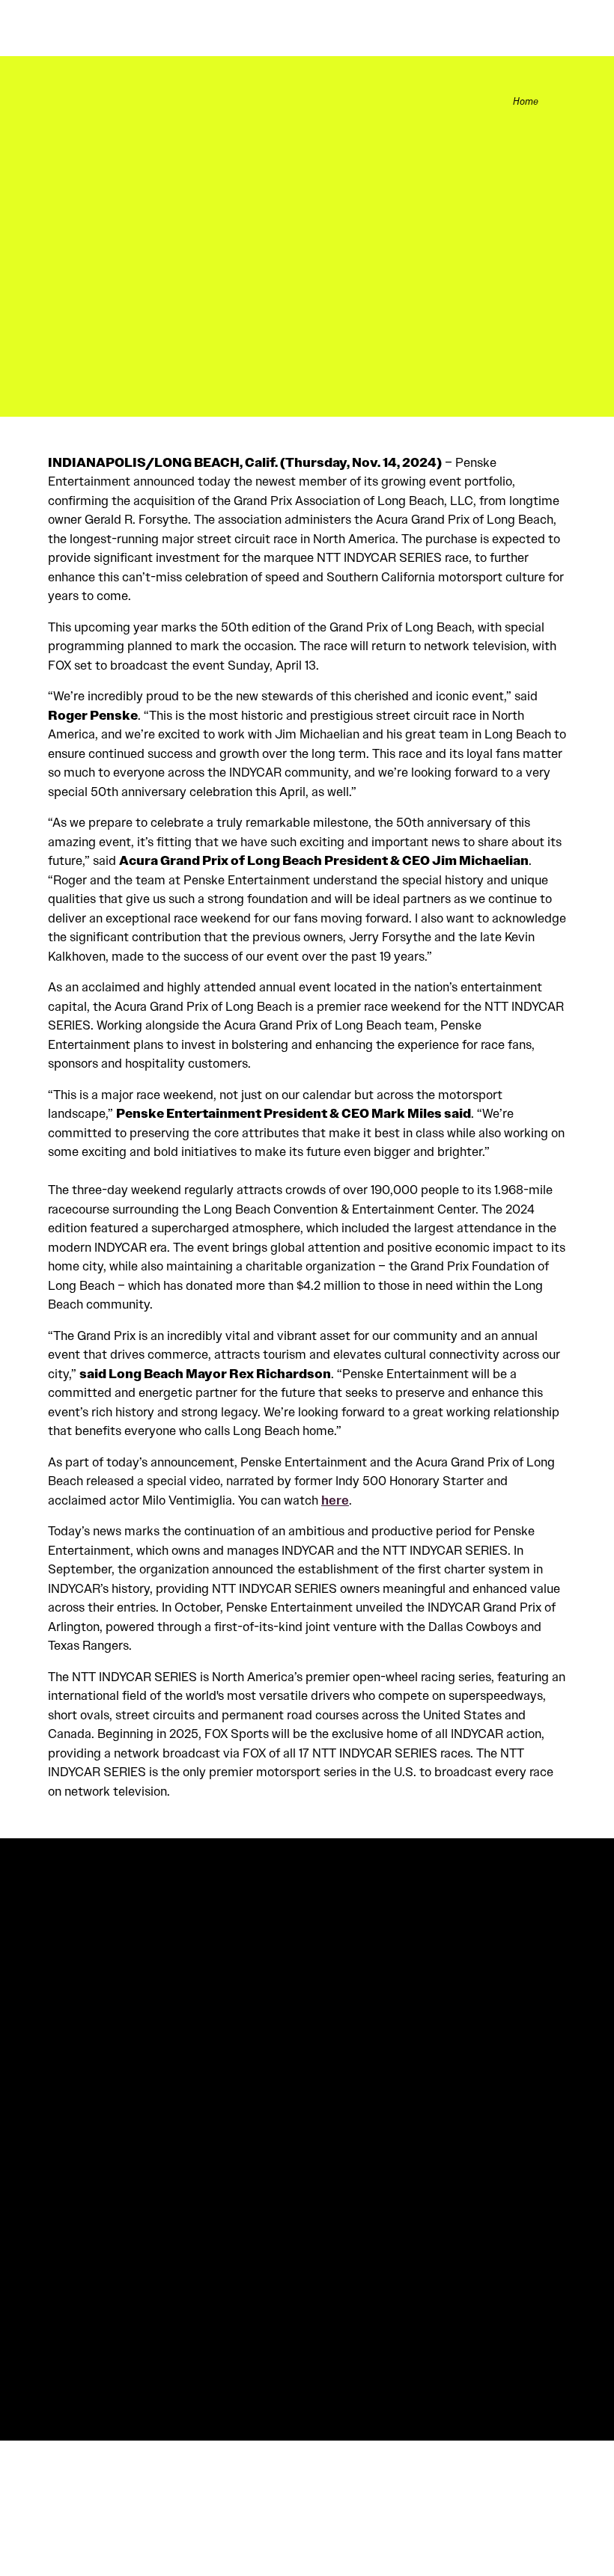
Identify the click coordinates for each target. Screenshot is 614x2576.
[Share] (558, 101)
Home (526, 102)
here (335, 1500)
